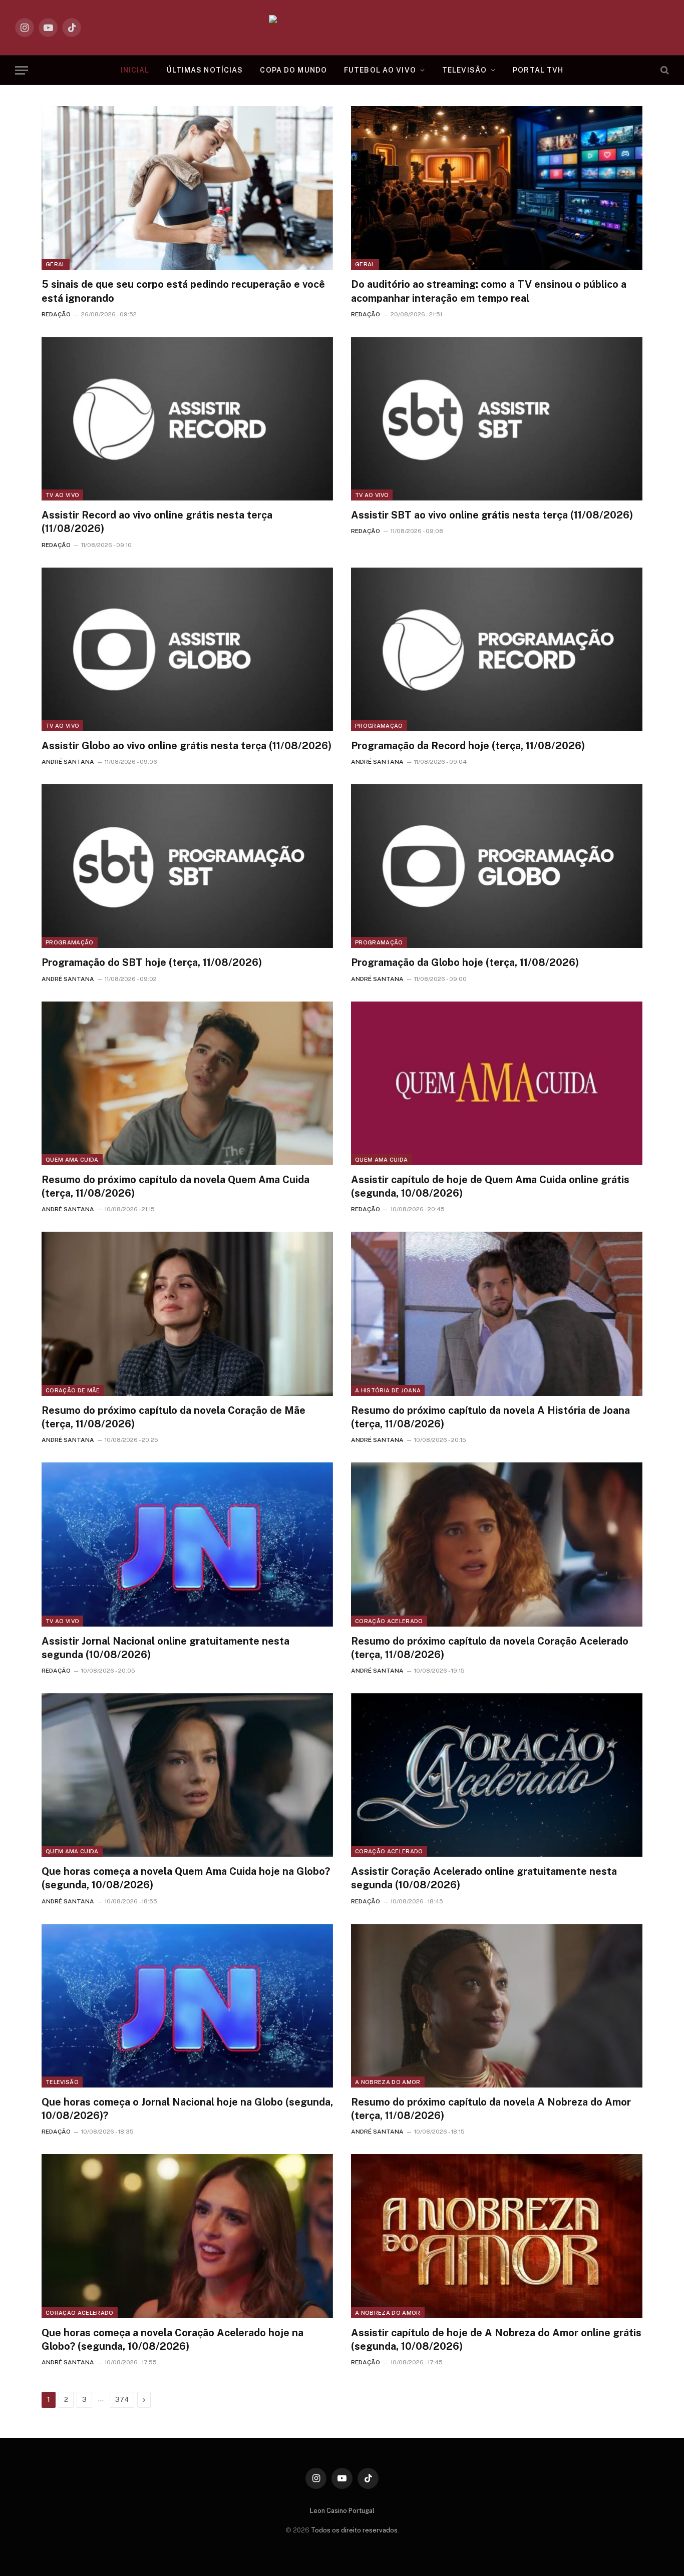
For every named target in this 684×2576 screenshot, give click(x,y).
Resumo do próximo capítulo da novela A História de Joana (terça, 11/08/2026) (490, 1417)
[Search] (664, 70)
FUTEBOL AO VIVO (380, 70)
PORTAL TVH (538, 70)
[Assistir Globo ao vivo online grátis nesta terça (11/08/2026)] (187, 649)
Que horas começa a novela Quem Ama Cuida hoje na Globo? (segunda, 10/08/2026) (186, 1878)
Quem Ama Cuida (72, 1160)
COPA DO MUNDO (293, 70)
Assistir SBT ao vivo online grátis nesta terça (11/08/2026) (492, 515)
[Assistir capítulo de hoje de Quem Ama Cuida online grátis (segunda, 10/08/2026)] (497, 1083)
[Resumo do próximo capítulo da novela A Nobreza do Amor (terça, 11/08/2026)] (497, 2006)
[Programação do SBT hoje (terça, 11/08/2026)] (187, 866)
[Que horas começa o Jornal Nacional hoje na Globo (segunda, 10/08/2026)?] (187, 2006)
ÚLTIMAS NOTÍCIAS (205, 70)
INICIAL (135, 70)
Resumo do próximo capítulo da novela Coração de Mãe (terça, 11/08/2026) (174, 1417)
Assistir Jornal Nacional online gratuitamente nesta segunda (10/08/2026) (165, 1648)
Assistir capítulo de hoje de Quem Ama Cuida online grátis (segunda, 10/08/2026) (490, 1186)
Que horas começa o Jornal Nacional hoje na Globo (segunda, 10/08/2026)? (187, 2109)
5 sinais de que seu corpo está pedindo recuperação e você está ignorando (183, 291)
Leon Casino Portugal (342, 2511)
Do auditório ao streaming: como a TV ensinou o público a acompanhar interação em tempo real (489, 291)
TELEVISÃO (464, 70)
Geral (56, 264)
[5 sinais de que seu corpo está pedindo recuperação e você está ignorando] (187, 188)
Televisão (62, 2082)
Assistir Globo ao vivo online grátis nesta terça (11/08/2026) (187, 746)
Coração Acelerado (389, 1621)
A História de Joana (388, 1390)
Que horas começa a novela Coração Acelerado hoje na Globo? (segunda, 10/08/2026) (173, 2340)
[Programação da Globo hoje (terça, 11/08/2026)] (497, 866)
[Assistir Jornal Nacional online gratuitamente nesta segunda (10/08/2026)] (187, 1544)
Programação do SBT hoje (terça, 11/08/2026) (152, 962)
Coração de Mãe (73, 1390)
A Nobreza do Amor (388, 2082)
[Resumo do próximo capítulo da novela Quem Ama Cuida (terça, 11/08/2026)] (187, 1083)
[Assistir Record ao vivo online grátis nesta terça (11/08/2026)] (187, 419)
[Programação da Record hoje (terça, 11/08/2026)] (497, 649)
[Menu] (22, 70)
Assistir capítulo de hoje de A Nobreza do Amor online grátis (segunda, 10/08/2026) (496, 2340)
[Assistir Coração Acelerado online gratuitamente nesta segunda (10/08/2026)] (497, 1775)
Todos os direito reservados (354, 2530)
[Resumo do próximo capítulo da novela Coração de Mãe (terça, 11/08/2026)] (187, 1314)
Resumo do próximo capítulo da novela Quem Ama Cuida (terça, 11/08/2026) (176, 1186)
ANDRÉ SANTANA (68, 762)
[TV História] (342, 28)
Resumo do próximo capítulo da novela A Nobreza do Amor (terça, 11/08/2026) (491, 2109)
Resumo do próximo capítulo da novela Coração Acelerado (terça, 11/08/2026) (490, 1648)
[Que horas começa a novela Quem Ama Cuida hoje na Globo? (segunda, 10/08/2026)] (187, 1775)
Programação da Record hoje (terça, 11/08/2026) (468, 746)
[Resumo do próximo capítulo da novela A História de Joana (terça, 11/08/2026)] (497, 1314)
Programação (379, 726)
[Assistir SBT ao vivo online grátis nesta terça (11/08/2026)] (497, 419)
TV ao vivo (62, 495)
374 (122, 2400)
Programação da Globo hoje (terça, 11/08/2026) (465, 962)
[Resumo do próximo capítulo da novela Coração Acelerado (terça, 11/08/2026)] (497, 1544)
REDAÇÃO (56, 314)
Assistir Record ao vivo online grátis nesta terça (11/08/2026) (157, 522)
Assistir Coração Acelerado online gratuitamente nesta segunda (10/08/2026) (484, 1878)
